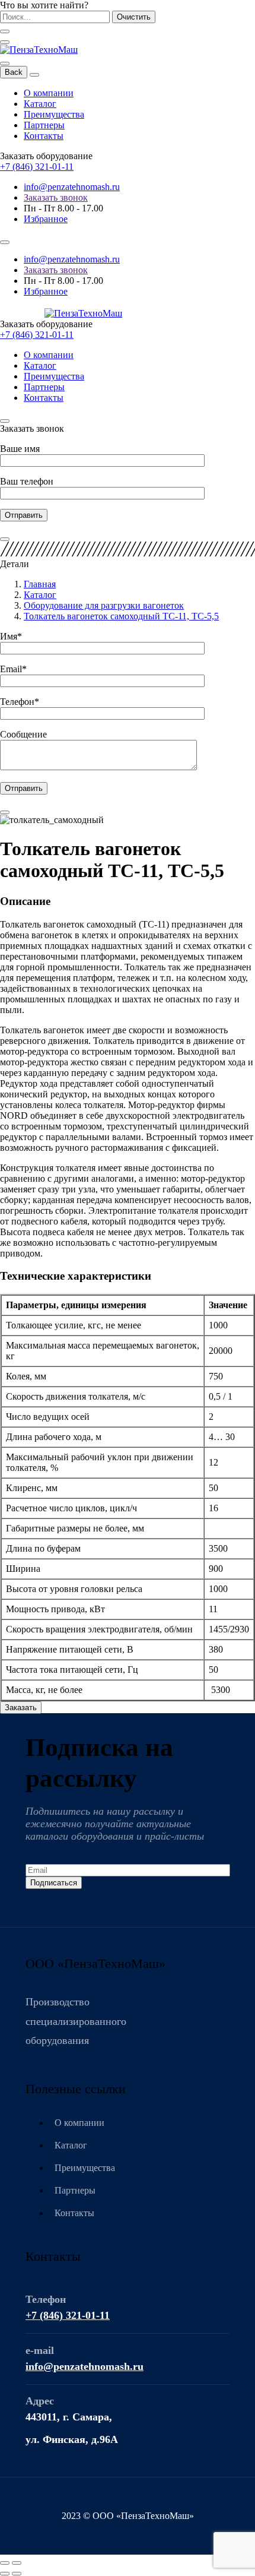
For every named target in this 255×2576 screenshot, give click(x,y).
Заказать (21, 1708)
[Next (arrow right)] (17, 2574)
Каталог (40, 104)
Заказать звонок (56, 197)
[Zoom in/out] (17, 2563)
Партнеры (44, 125)
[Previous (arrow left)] (5, 2574)
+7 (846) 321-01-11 (37, 167)
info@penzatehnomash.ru (72, 187)
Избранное (46, 219)
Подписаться (54, 1883)
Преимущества (54, 114)
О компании (49, 93)
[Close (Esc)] (5, 2563)
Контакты (44, 136)
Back (14, 72)
